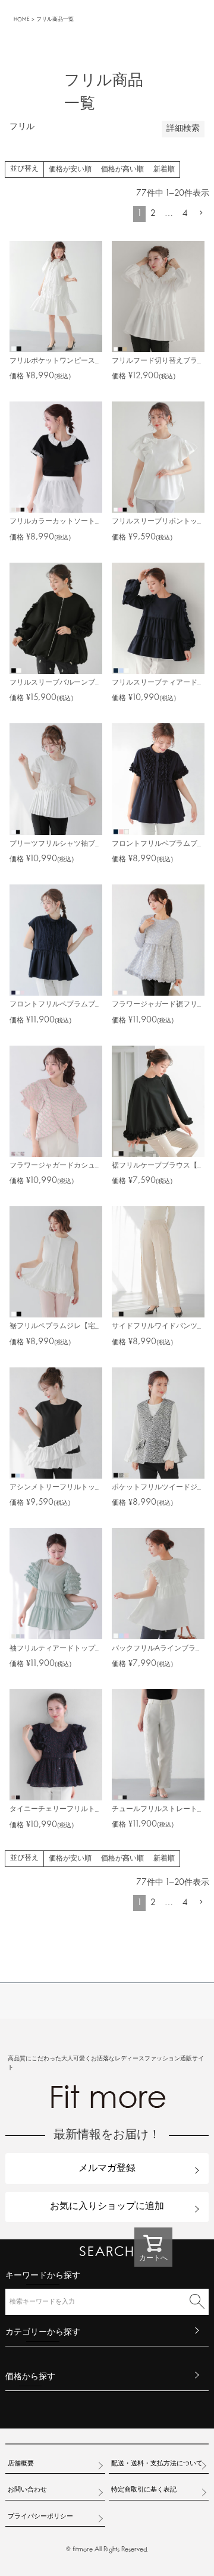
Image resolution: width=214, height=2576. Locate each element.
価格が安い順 (70, 170)
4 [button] (185, 214)
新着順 (164, 170)
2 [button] (153, 214)
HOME (22, 19)
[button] (201, 213)
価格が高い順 (122, 170)
